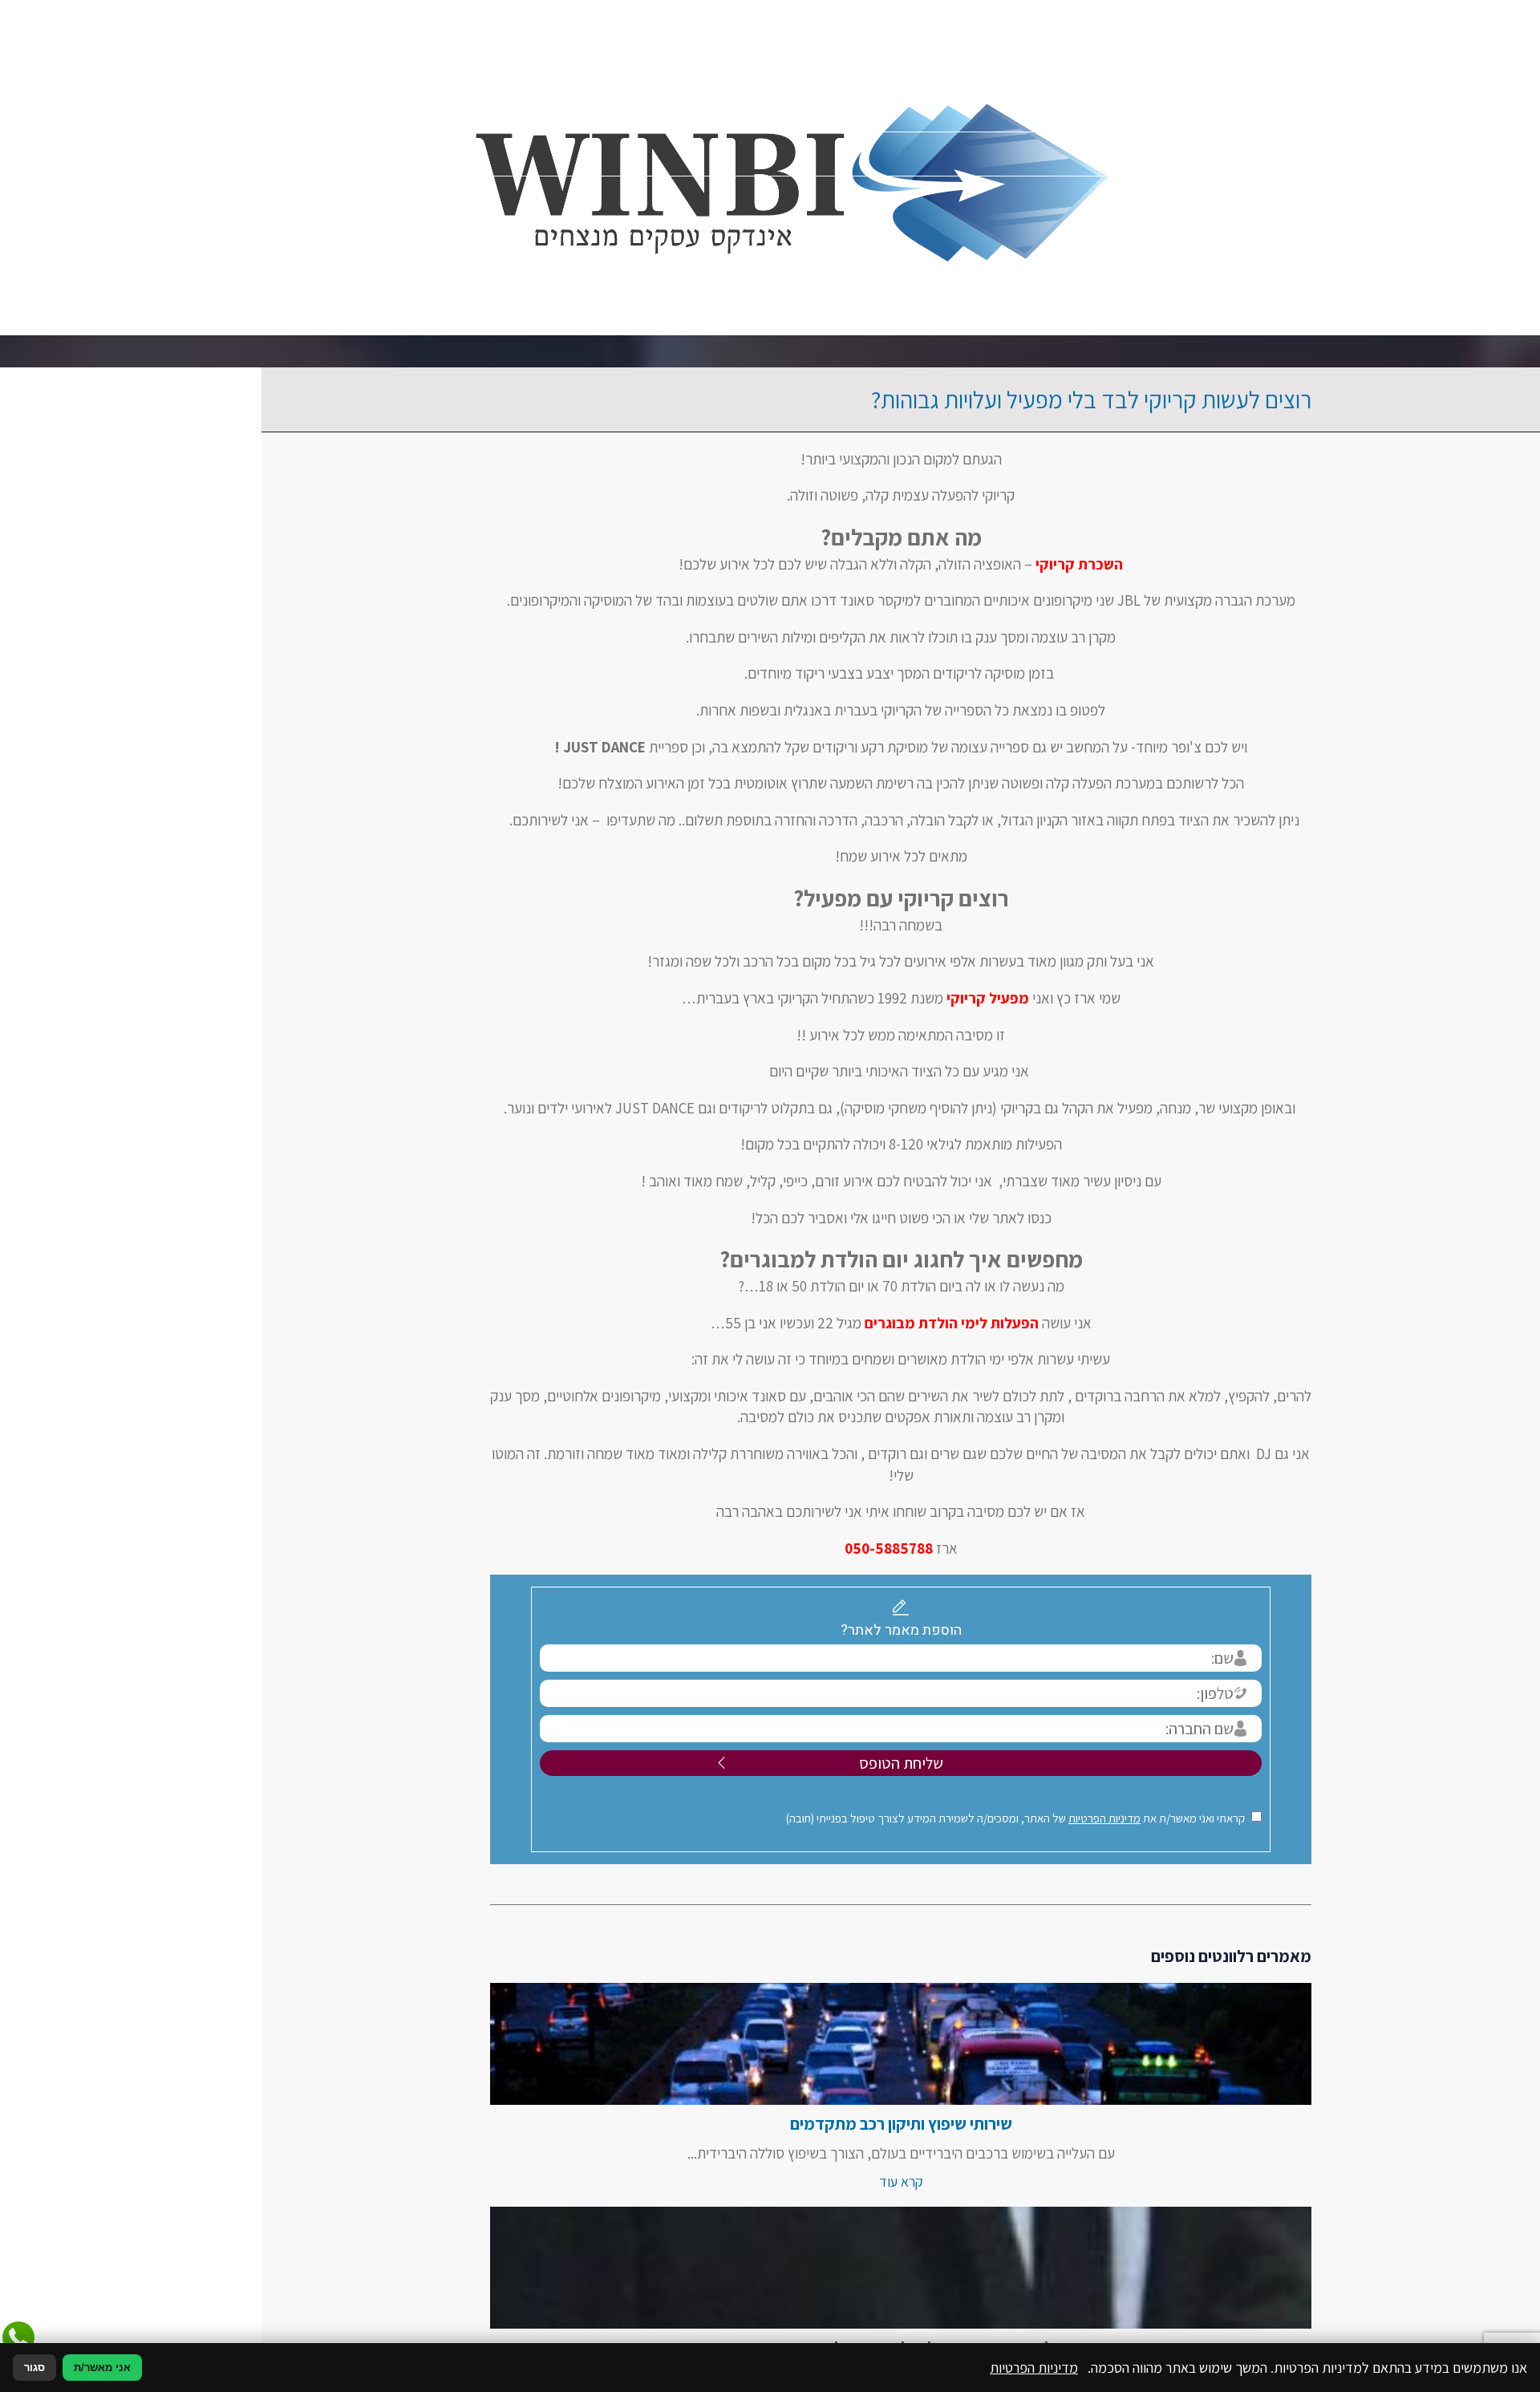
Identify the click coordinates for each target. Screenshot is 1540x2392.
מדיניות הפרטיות (974, 1818)
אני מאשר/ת (102, 2368)
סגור (34, 2368)
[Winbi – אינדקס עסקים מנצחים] (770, 168)
